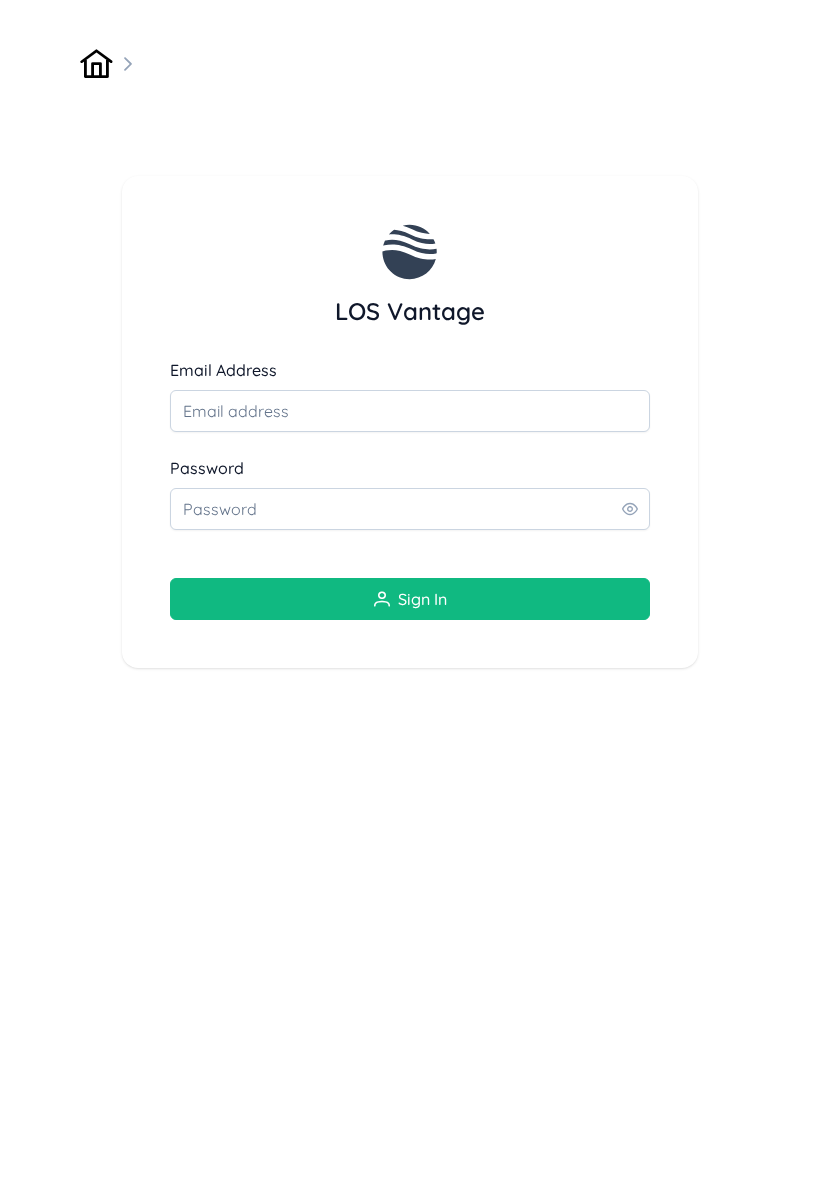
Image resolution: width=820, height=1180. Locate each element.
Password (207, 468)
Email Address (223, 370)
